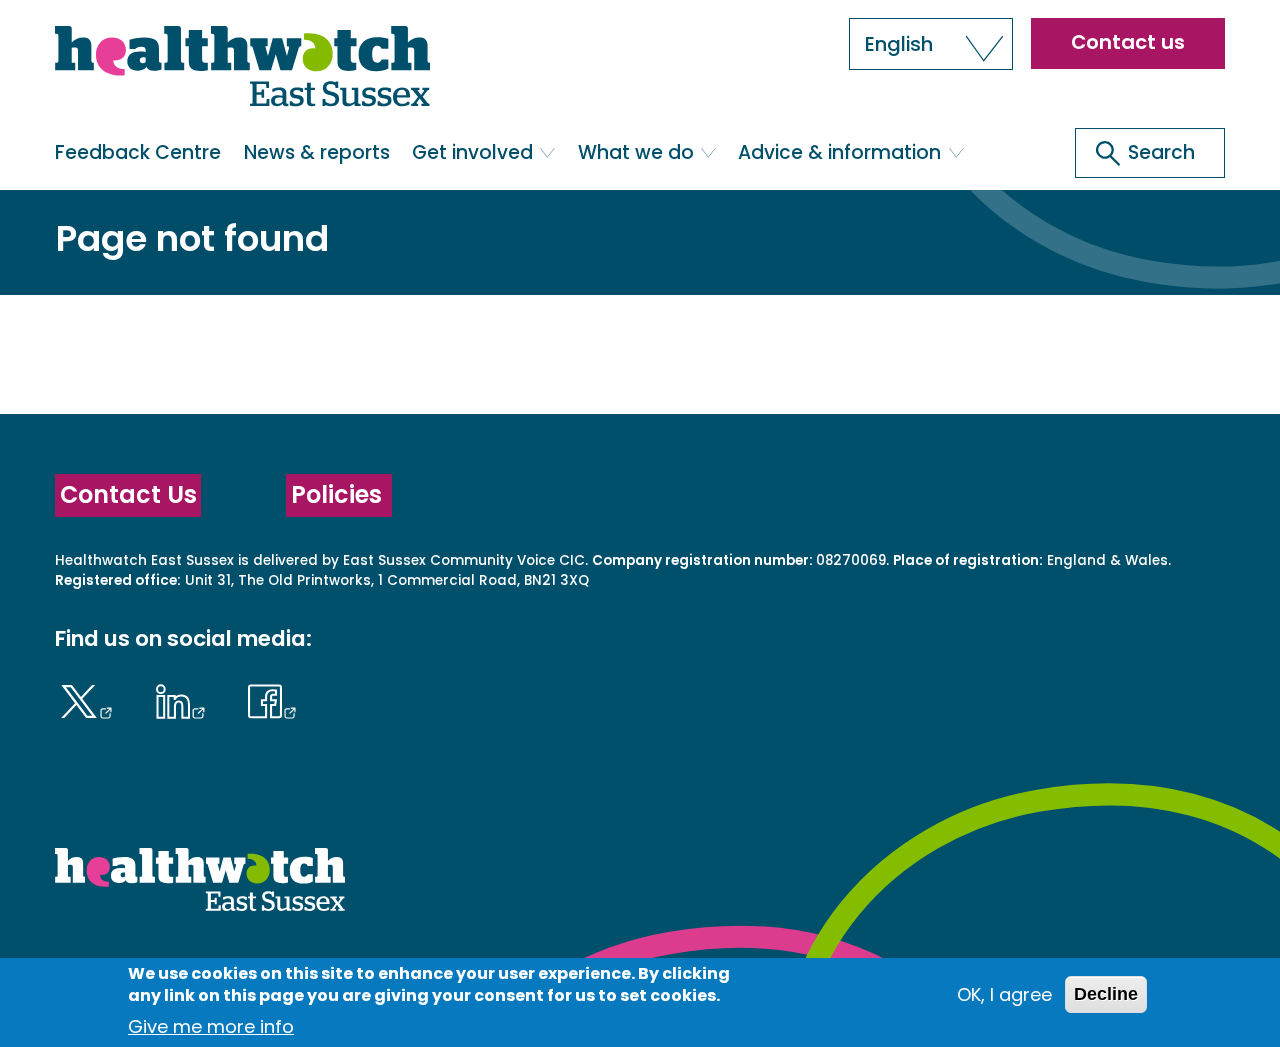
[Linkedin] (185, 699)
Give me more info (211, 1026)
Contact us (1128, 42)
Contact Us (128, 494)
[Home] (242, 70)
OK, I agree (1004, 994)
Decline (1106, 994)
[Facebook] (273, 699)
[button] (931, 44)
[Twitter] (90, 699)
